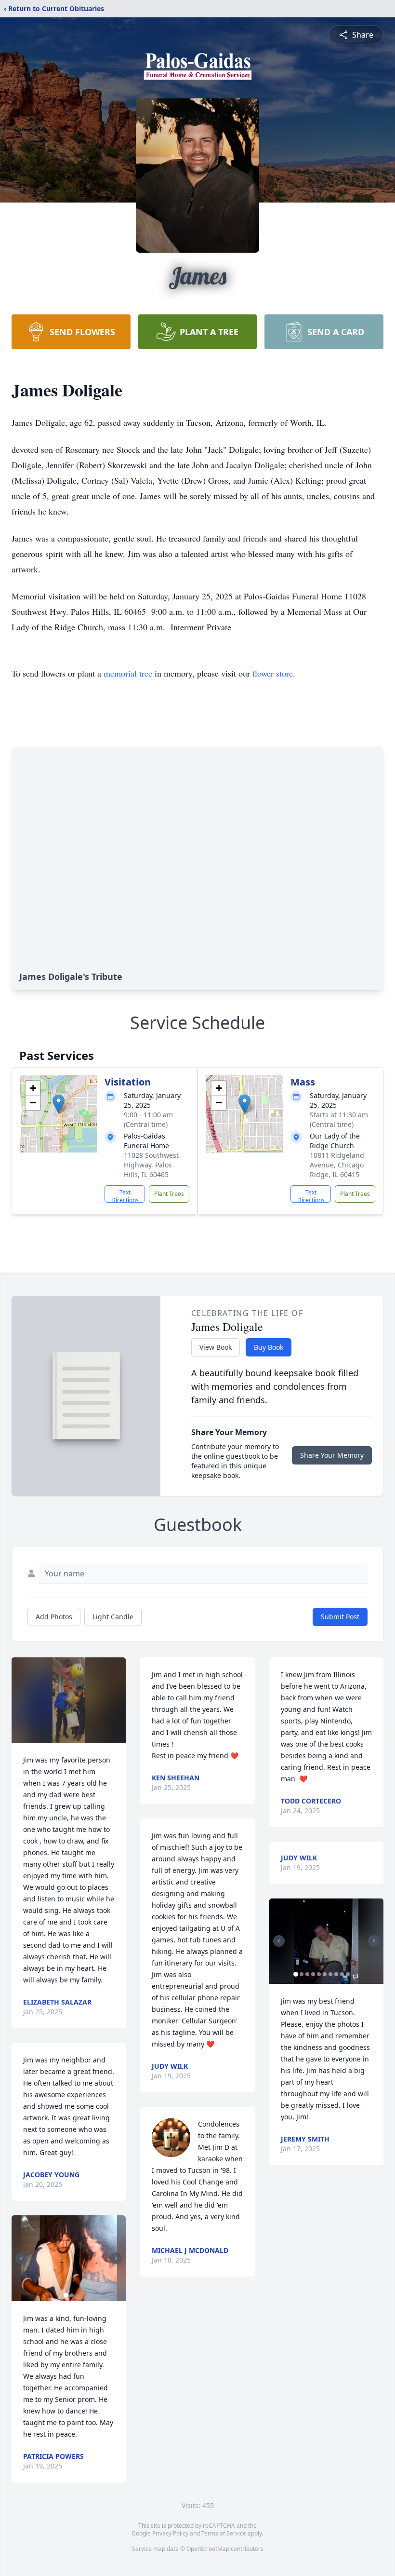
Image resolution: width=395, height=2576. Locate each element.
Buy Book (269, 1347)
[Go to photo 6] (325, 1974)
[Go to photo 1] (66, 2295)
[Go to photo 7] (330, 1974)
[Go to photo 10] (348, 1974)
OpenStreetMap (208, 2549)
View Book (216, 1347)
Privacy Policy (170, 2533)
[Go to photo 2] (72, 2295)
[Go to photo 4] (313, 1974)
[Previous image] (21, 2258)
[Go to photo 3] (307, 1974)
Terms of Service (224, 2533)
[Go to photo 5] (319, 1974)
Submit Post (340, 1617)
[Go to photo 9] (342, 1974)
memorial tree (128, 673)
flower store (273, 673)
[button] (59, 1104)
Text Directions (125, 1195)
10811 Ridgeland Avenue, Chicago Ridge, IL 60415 (337, 1165)
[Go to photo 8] (336, 1974)
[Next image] (116, 2258)
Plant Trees (169, 1194)
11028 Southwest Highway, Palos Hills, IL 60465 (151, 1165)
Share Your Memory (332, 1455)
